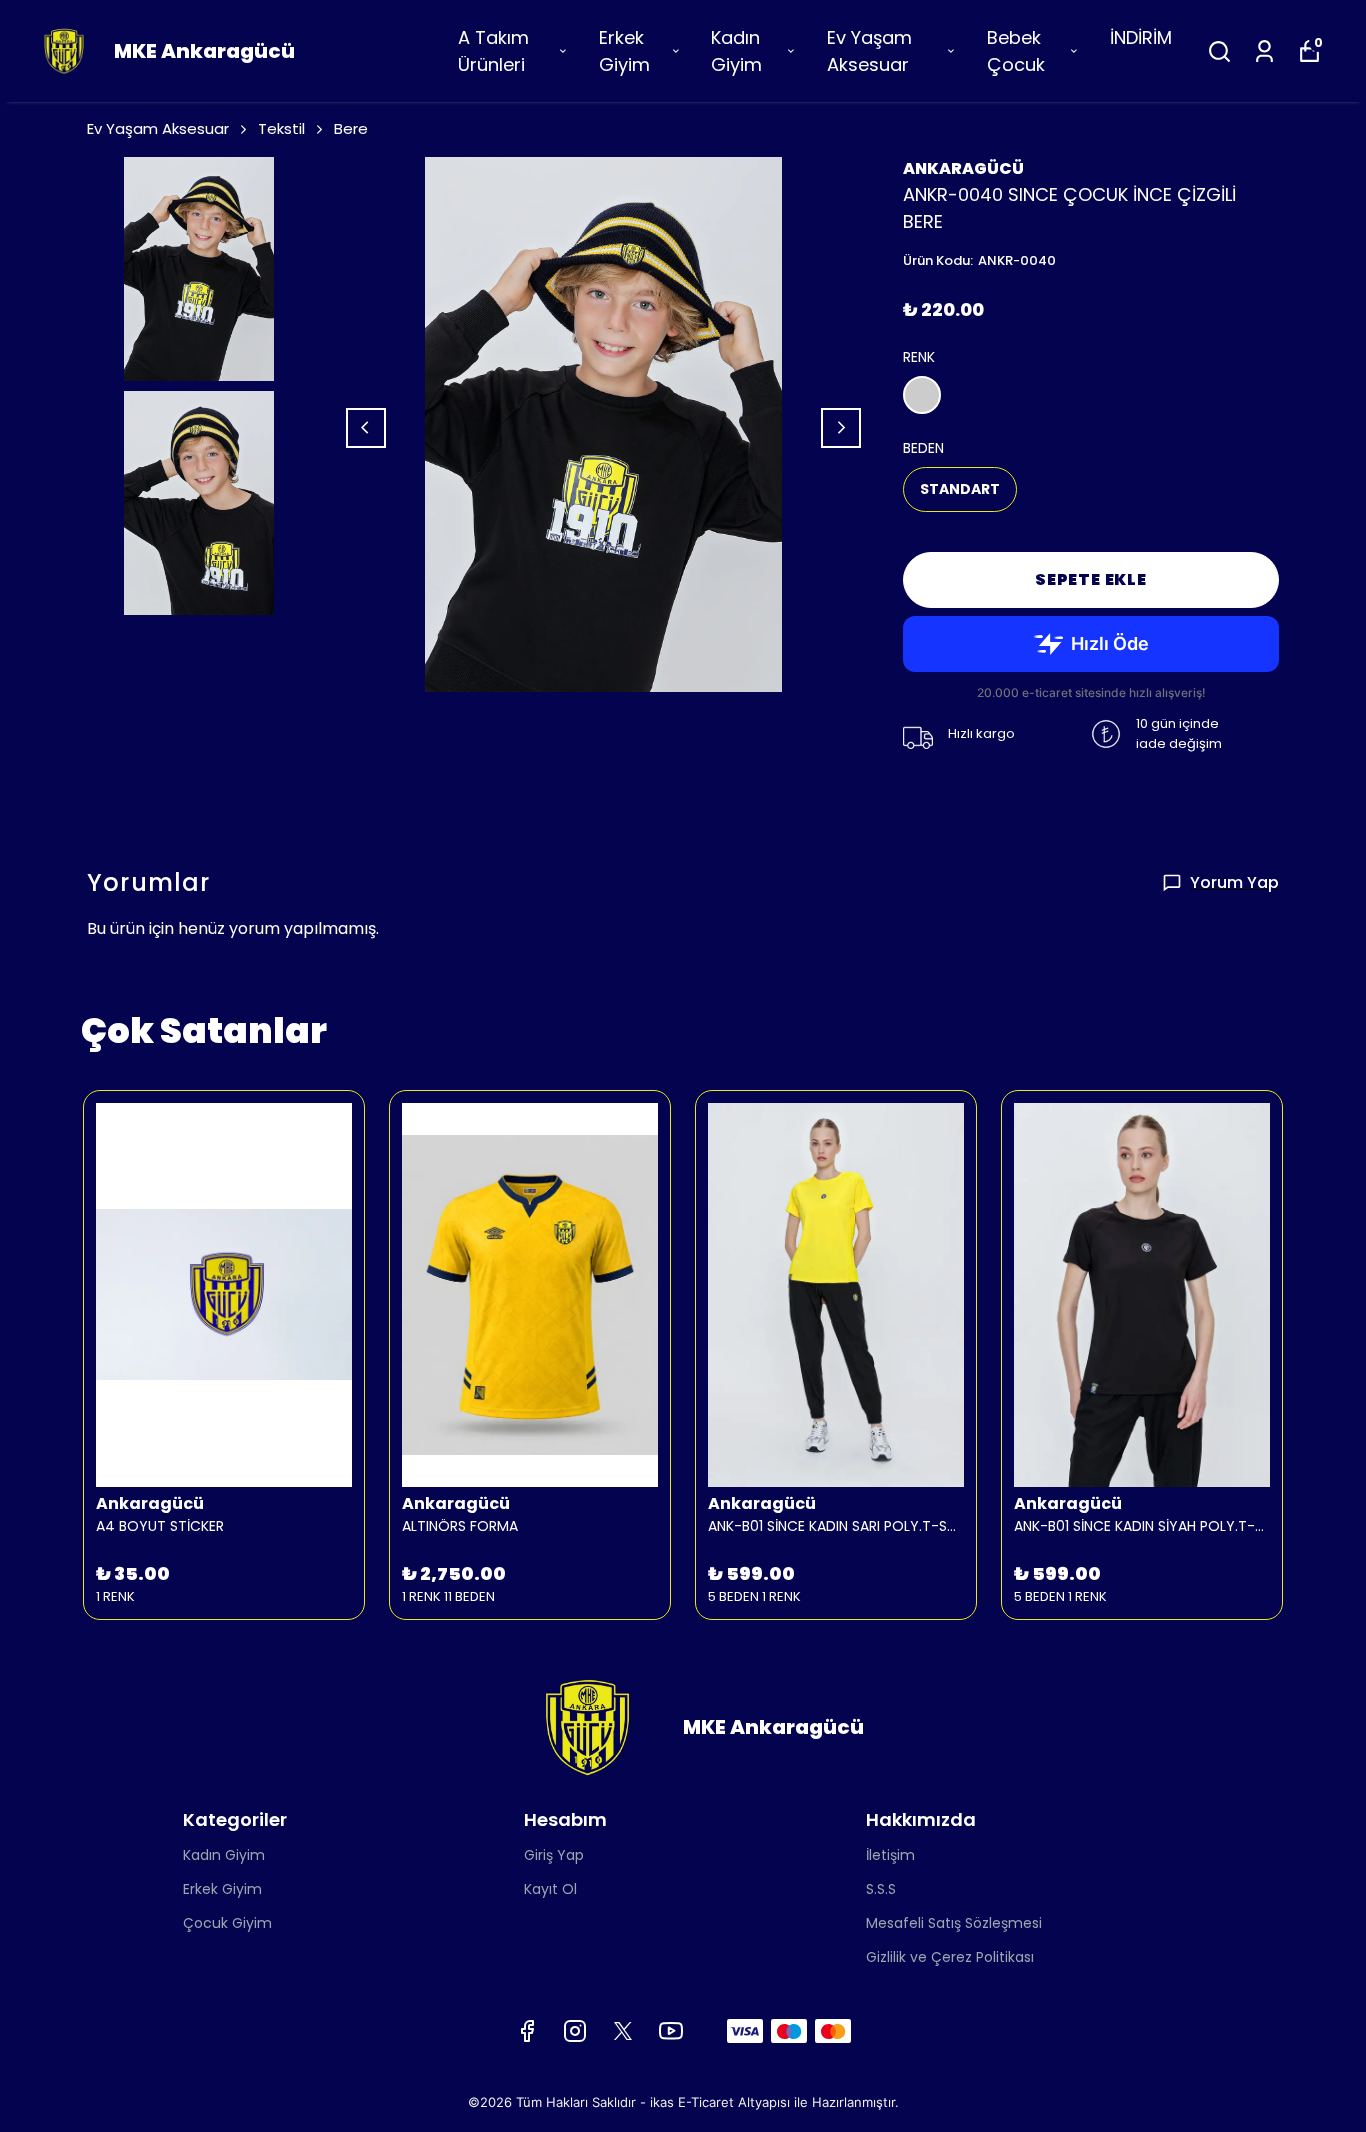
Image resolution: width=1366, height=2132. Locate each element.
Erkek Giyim (624, 51)
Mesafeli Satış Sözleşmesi (954, 1923)
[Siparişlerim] (1264, 51)
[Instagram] (575, 2031)
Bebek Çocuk (1016, 51)
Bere (351, 128)
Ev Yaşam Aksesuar (869, 51)
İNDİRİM (1141, 37)
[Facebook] (527, 2031)
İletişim (890, 1855)
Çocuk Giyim (227, 1923)
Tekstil (281, 128)
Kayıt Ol (550, 1889)
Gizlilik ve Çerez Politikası (950, 1957)
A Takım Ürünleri (493, 51)
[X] (623, 2031)
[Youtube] (671, 2031)
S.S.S (881, 1889)
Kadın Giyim (736, 51)
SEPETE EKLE (1091, 579)
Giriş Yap (554, 1855)
